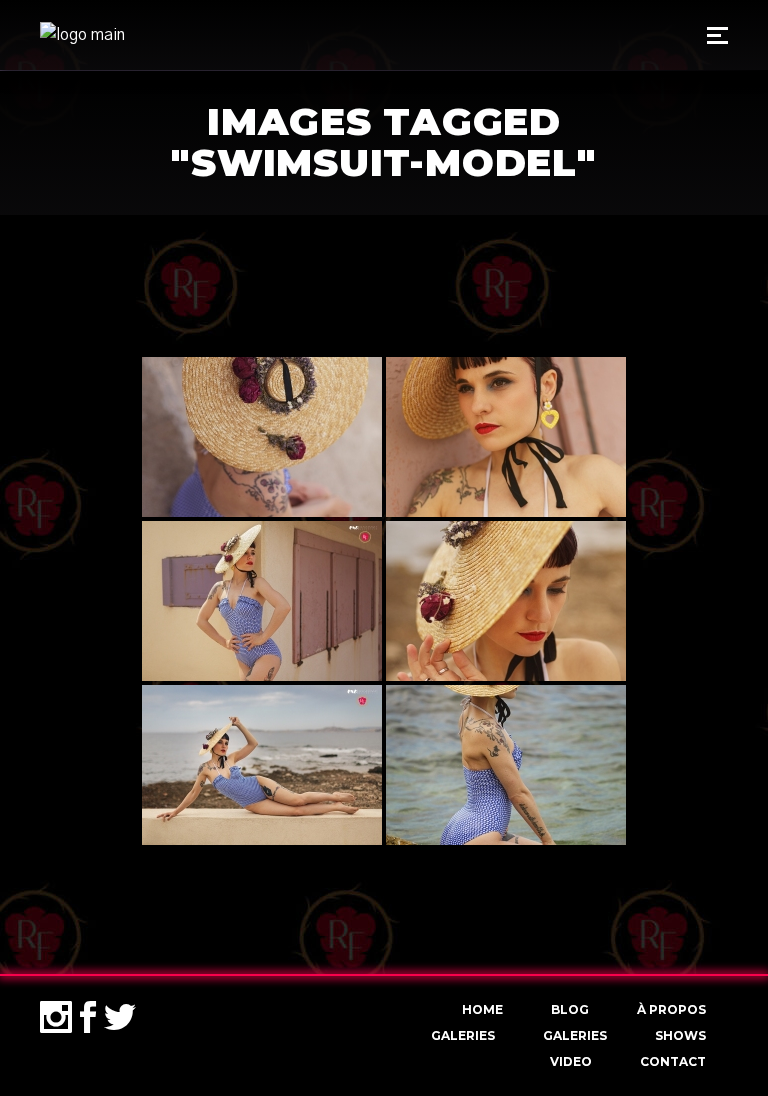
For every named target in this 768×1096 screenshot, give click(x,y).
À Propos (671, 1009)
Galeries (463, 1035)
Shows (680, 1035)
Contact (673, 1061)
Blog (570, 1009)
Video (571, 1061)
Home (482, 1009)
